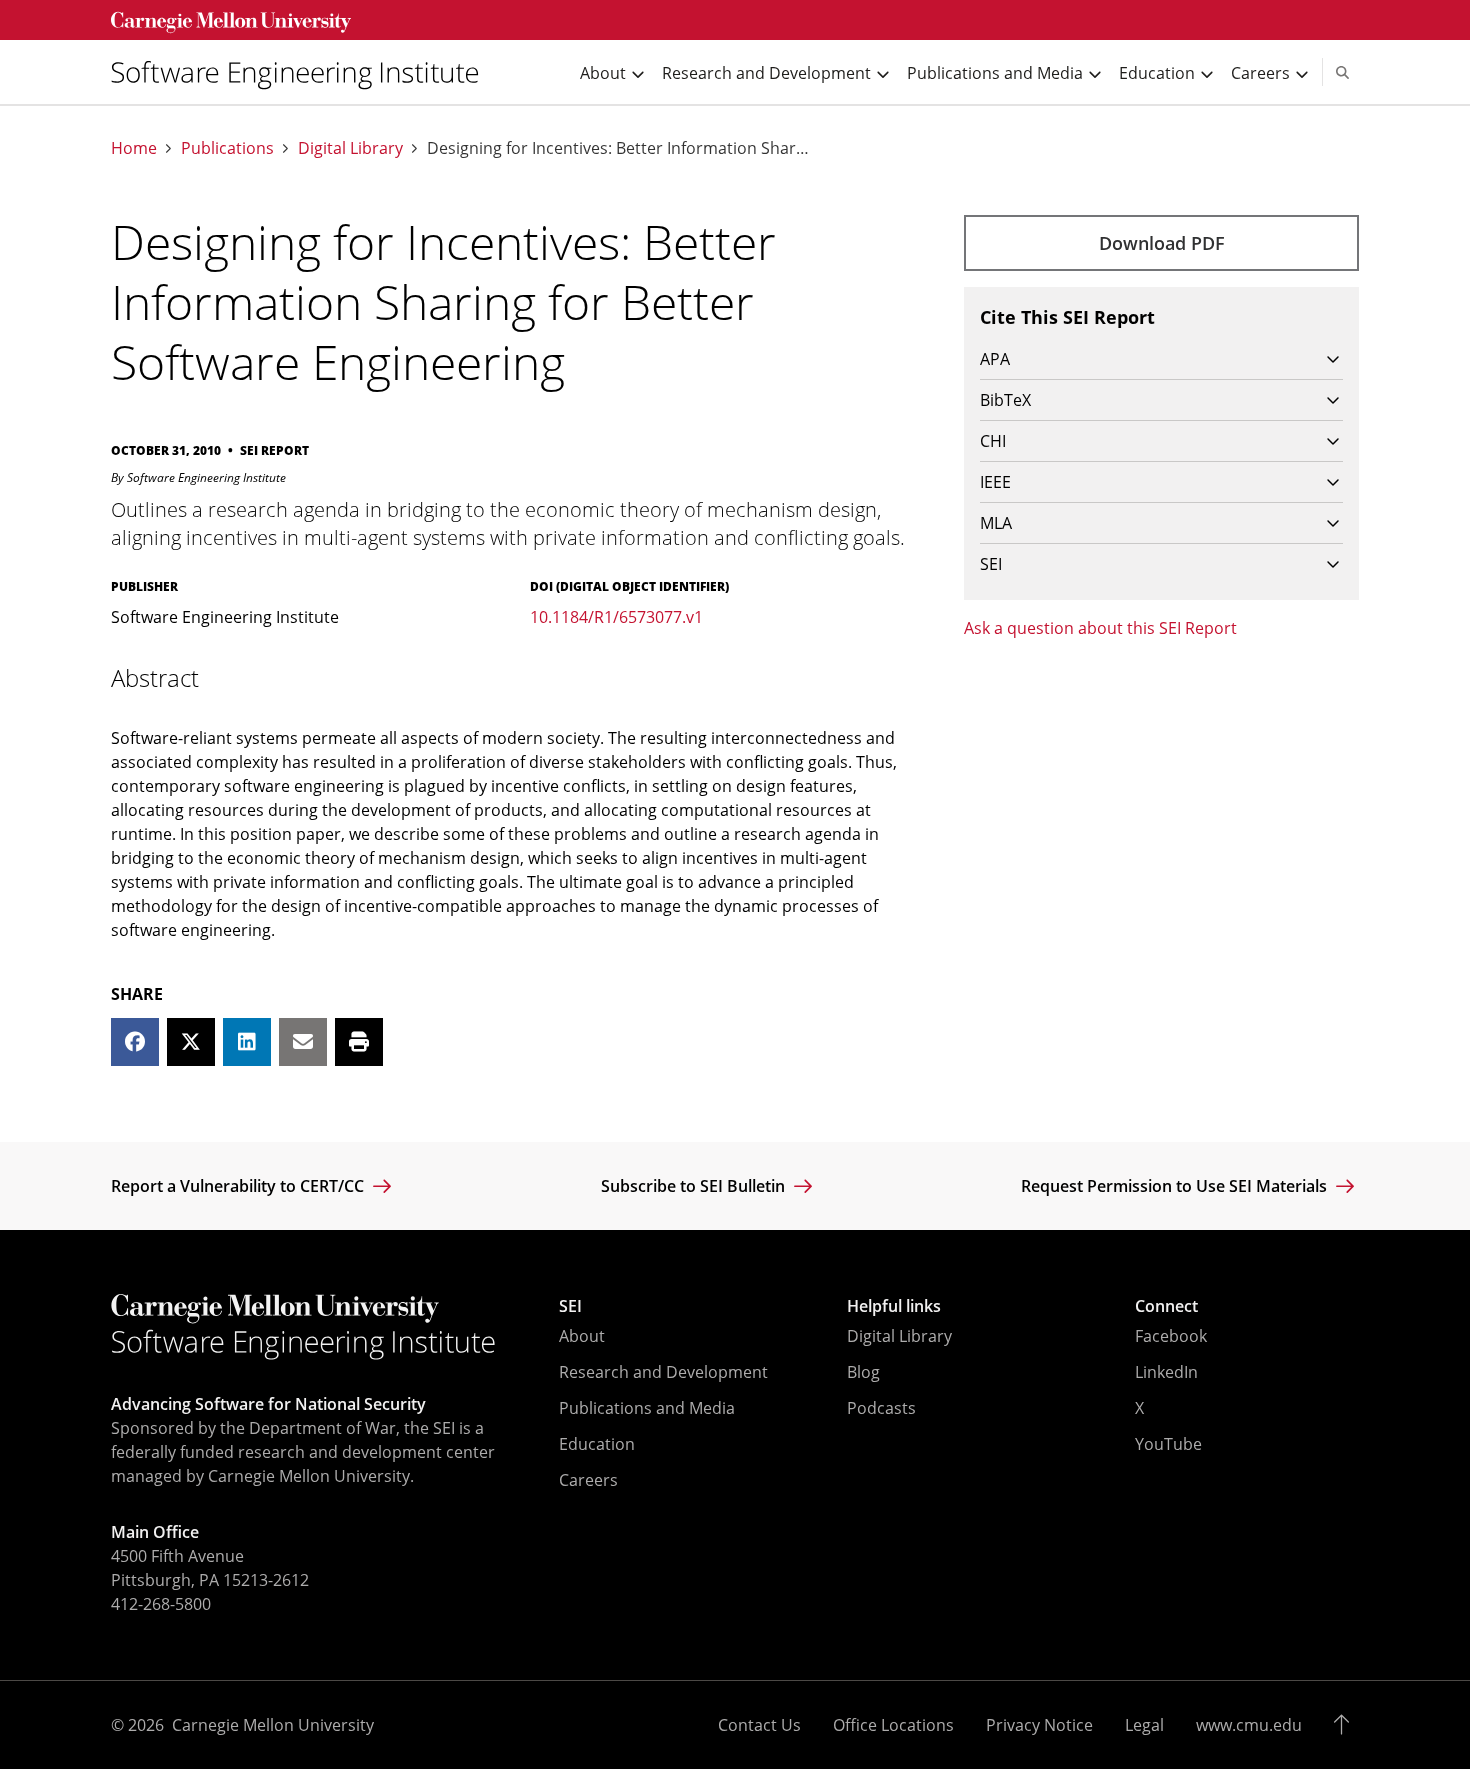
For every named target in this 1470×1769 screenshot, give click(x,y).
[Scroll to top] (1346, 1725)
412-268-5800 (161, 1604)
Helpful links (894, 1306)
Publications (227, 148)
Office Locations (893, 1725)
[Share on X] (191, 1042)
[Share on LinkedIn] (247, 1042)
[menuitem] (303, 72)
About (582, 1336)
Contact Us (759, 1725)
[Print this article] (359, 1042)
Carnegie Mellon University (273, 1725)
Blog (863, 1372)
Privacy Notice (1039, 1725)
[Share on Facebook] (135, 1042)
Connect (1166, 1306)
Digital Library (350, 148)
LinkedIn (1166, 1372)
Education (597, 1444)
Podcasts (881, 1408)
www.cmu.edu (1249, 1725)
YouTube (1168, 1444)
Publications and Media (647, 1408)
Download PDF (1162, 243)
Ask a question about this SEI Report (1100, 628)
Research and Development (663, 1372)
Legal (1144, 1725)
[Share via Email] (303, 1042)
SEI (570, 1306)
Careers (588, 1480)
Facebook (1171, 1336)
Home (134, 148)
